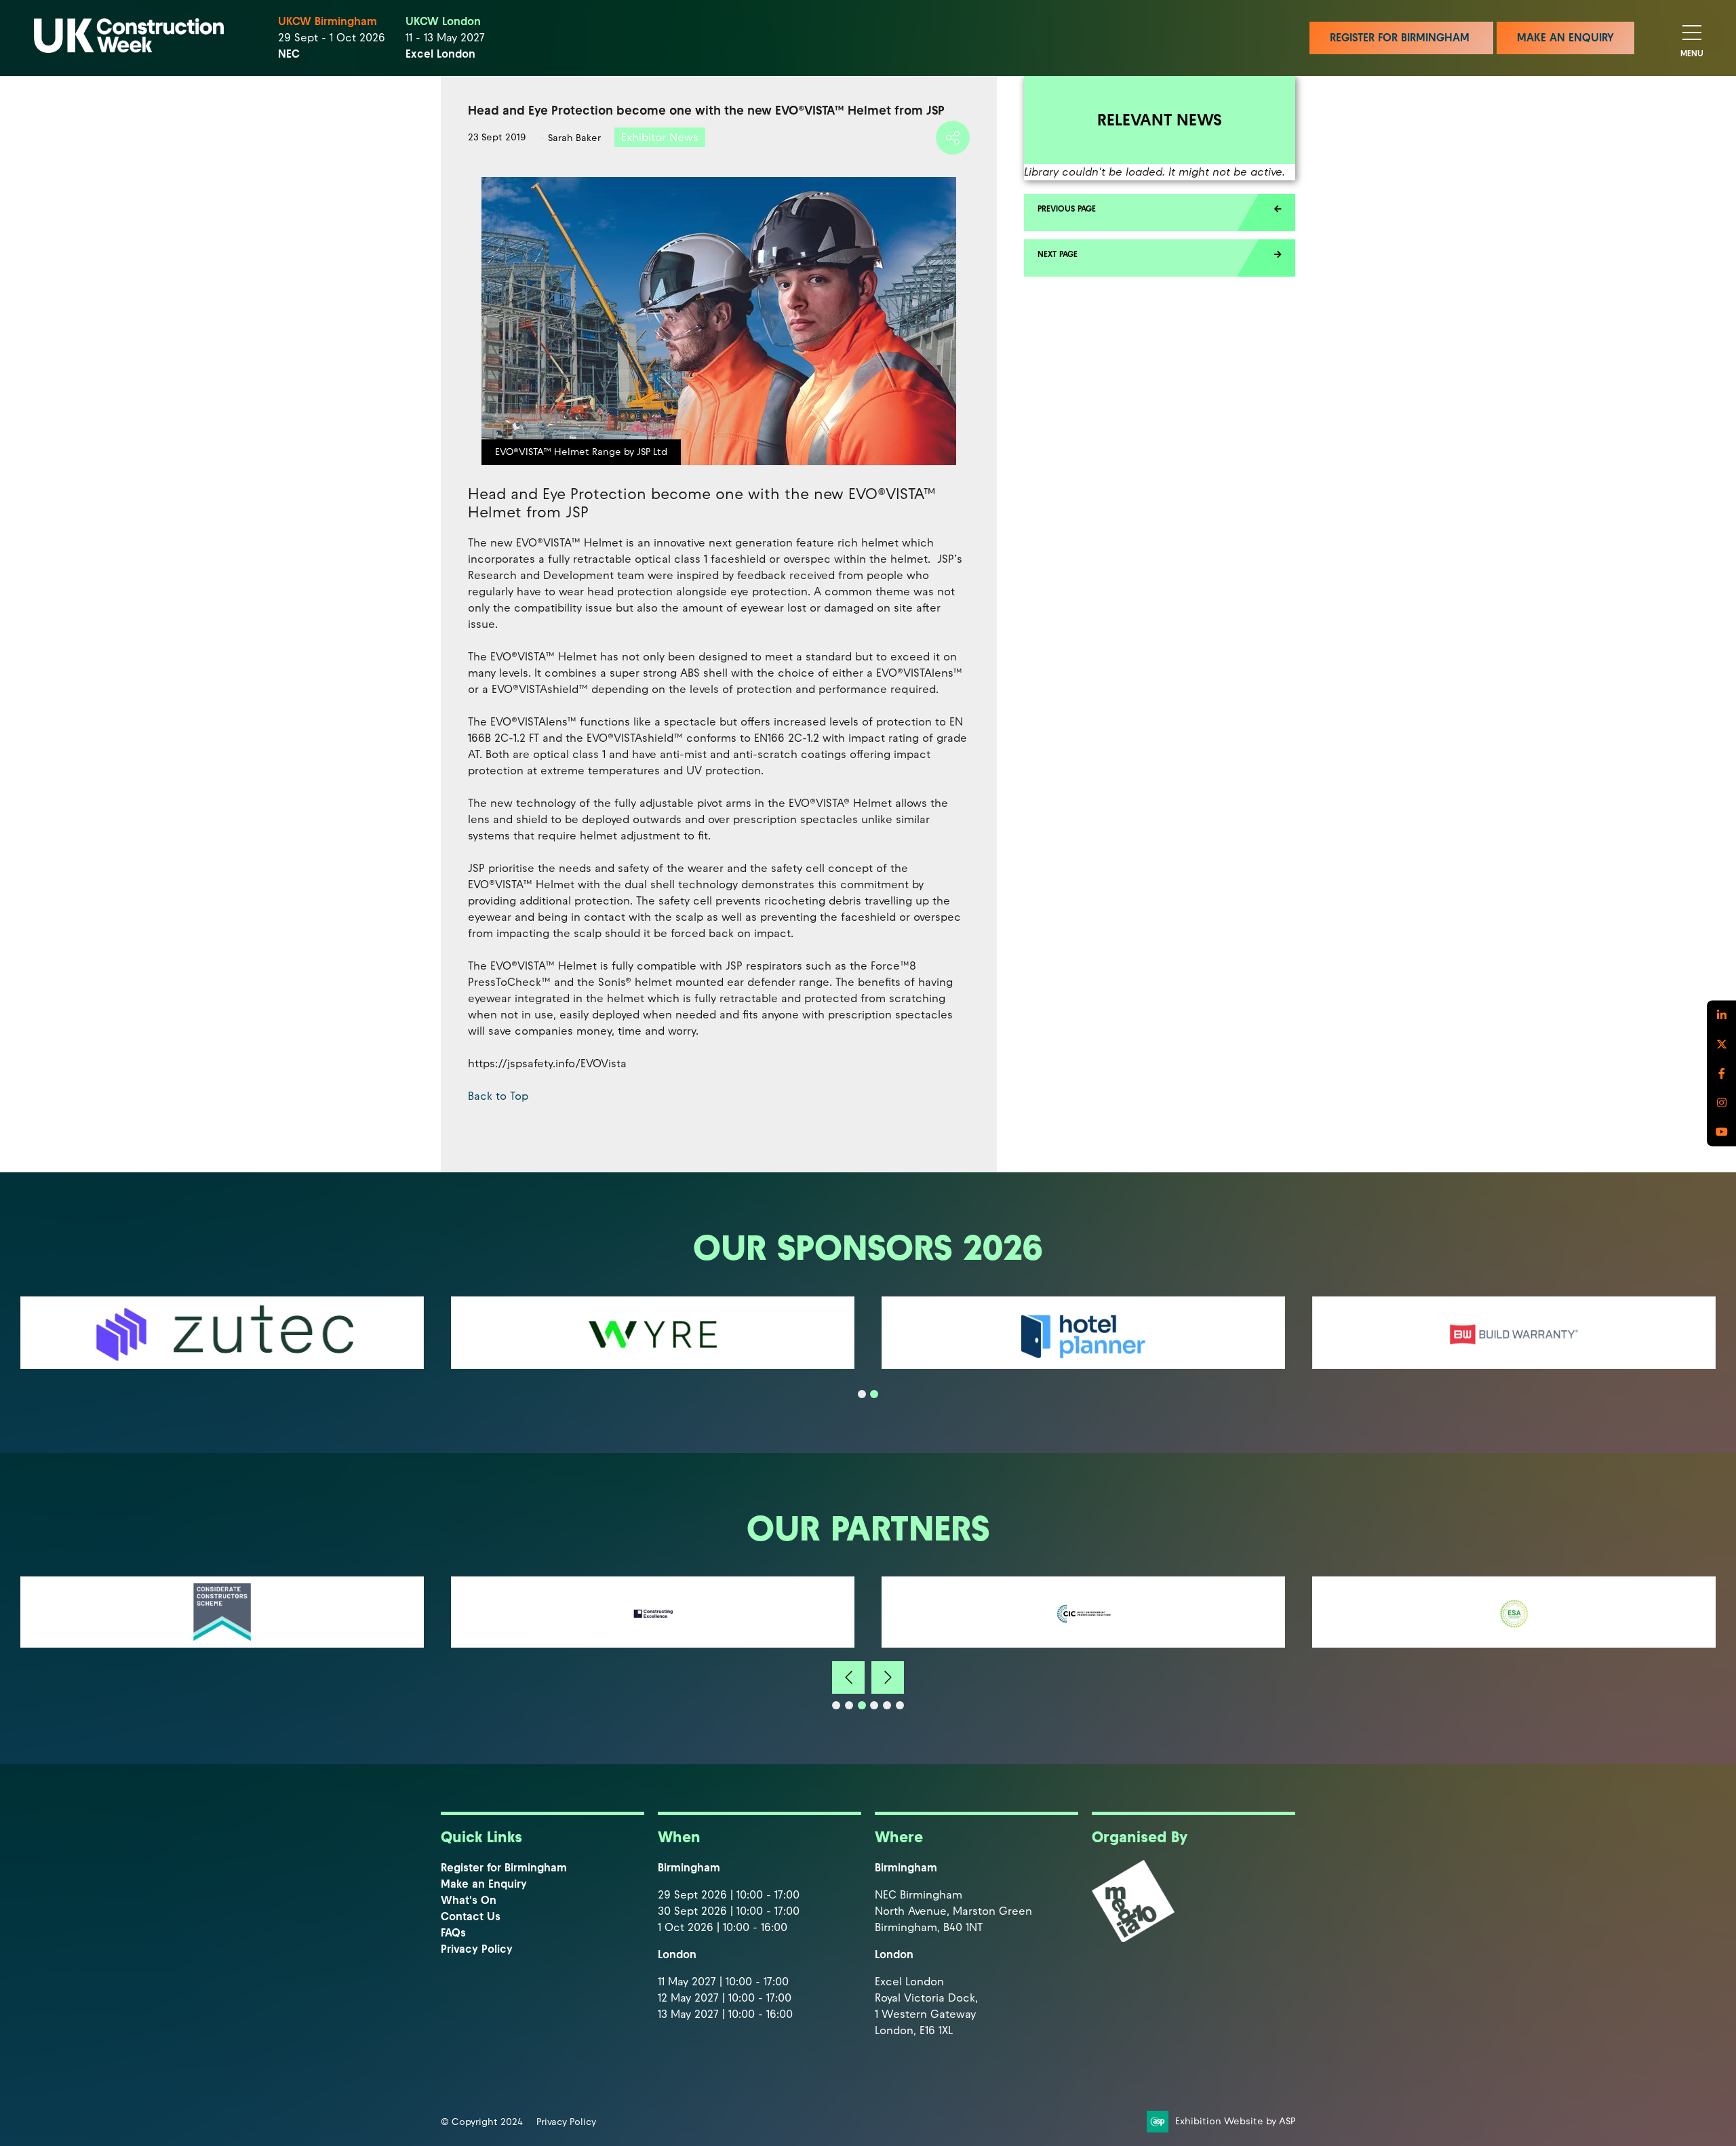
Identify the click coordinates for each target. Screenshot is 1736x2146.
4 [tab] (874, 1705)
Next (888, 1677)
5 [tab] (887, 1705)
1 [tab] (862, 1394)
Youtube (1721, 1131)
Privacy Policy (477, 1949)
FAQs (453, 1933)
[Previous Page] (1160, 213)
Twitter (1721, 1044)
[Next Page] (1160, 258)
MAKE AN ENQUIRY (1565, 38)
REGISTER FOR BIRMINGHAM (1401, 38)
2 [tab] (874, 1394)
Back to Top (498, 1096)
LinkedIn (1721, 1015)
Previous (848, 1677)
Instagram (1721, 1102)
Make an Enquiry (484, 1884)
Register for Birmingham (504, 1868)
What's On (469, 1900)
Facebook (1721, 1073)
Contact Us (471, 1916)
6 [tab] (900, 1705)
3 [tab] (862, 1705)
